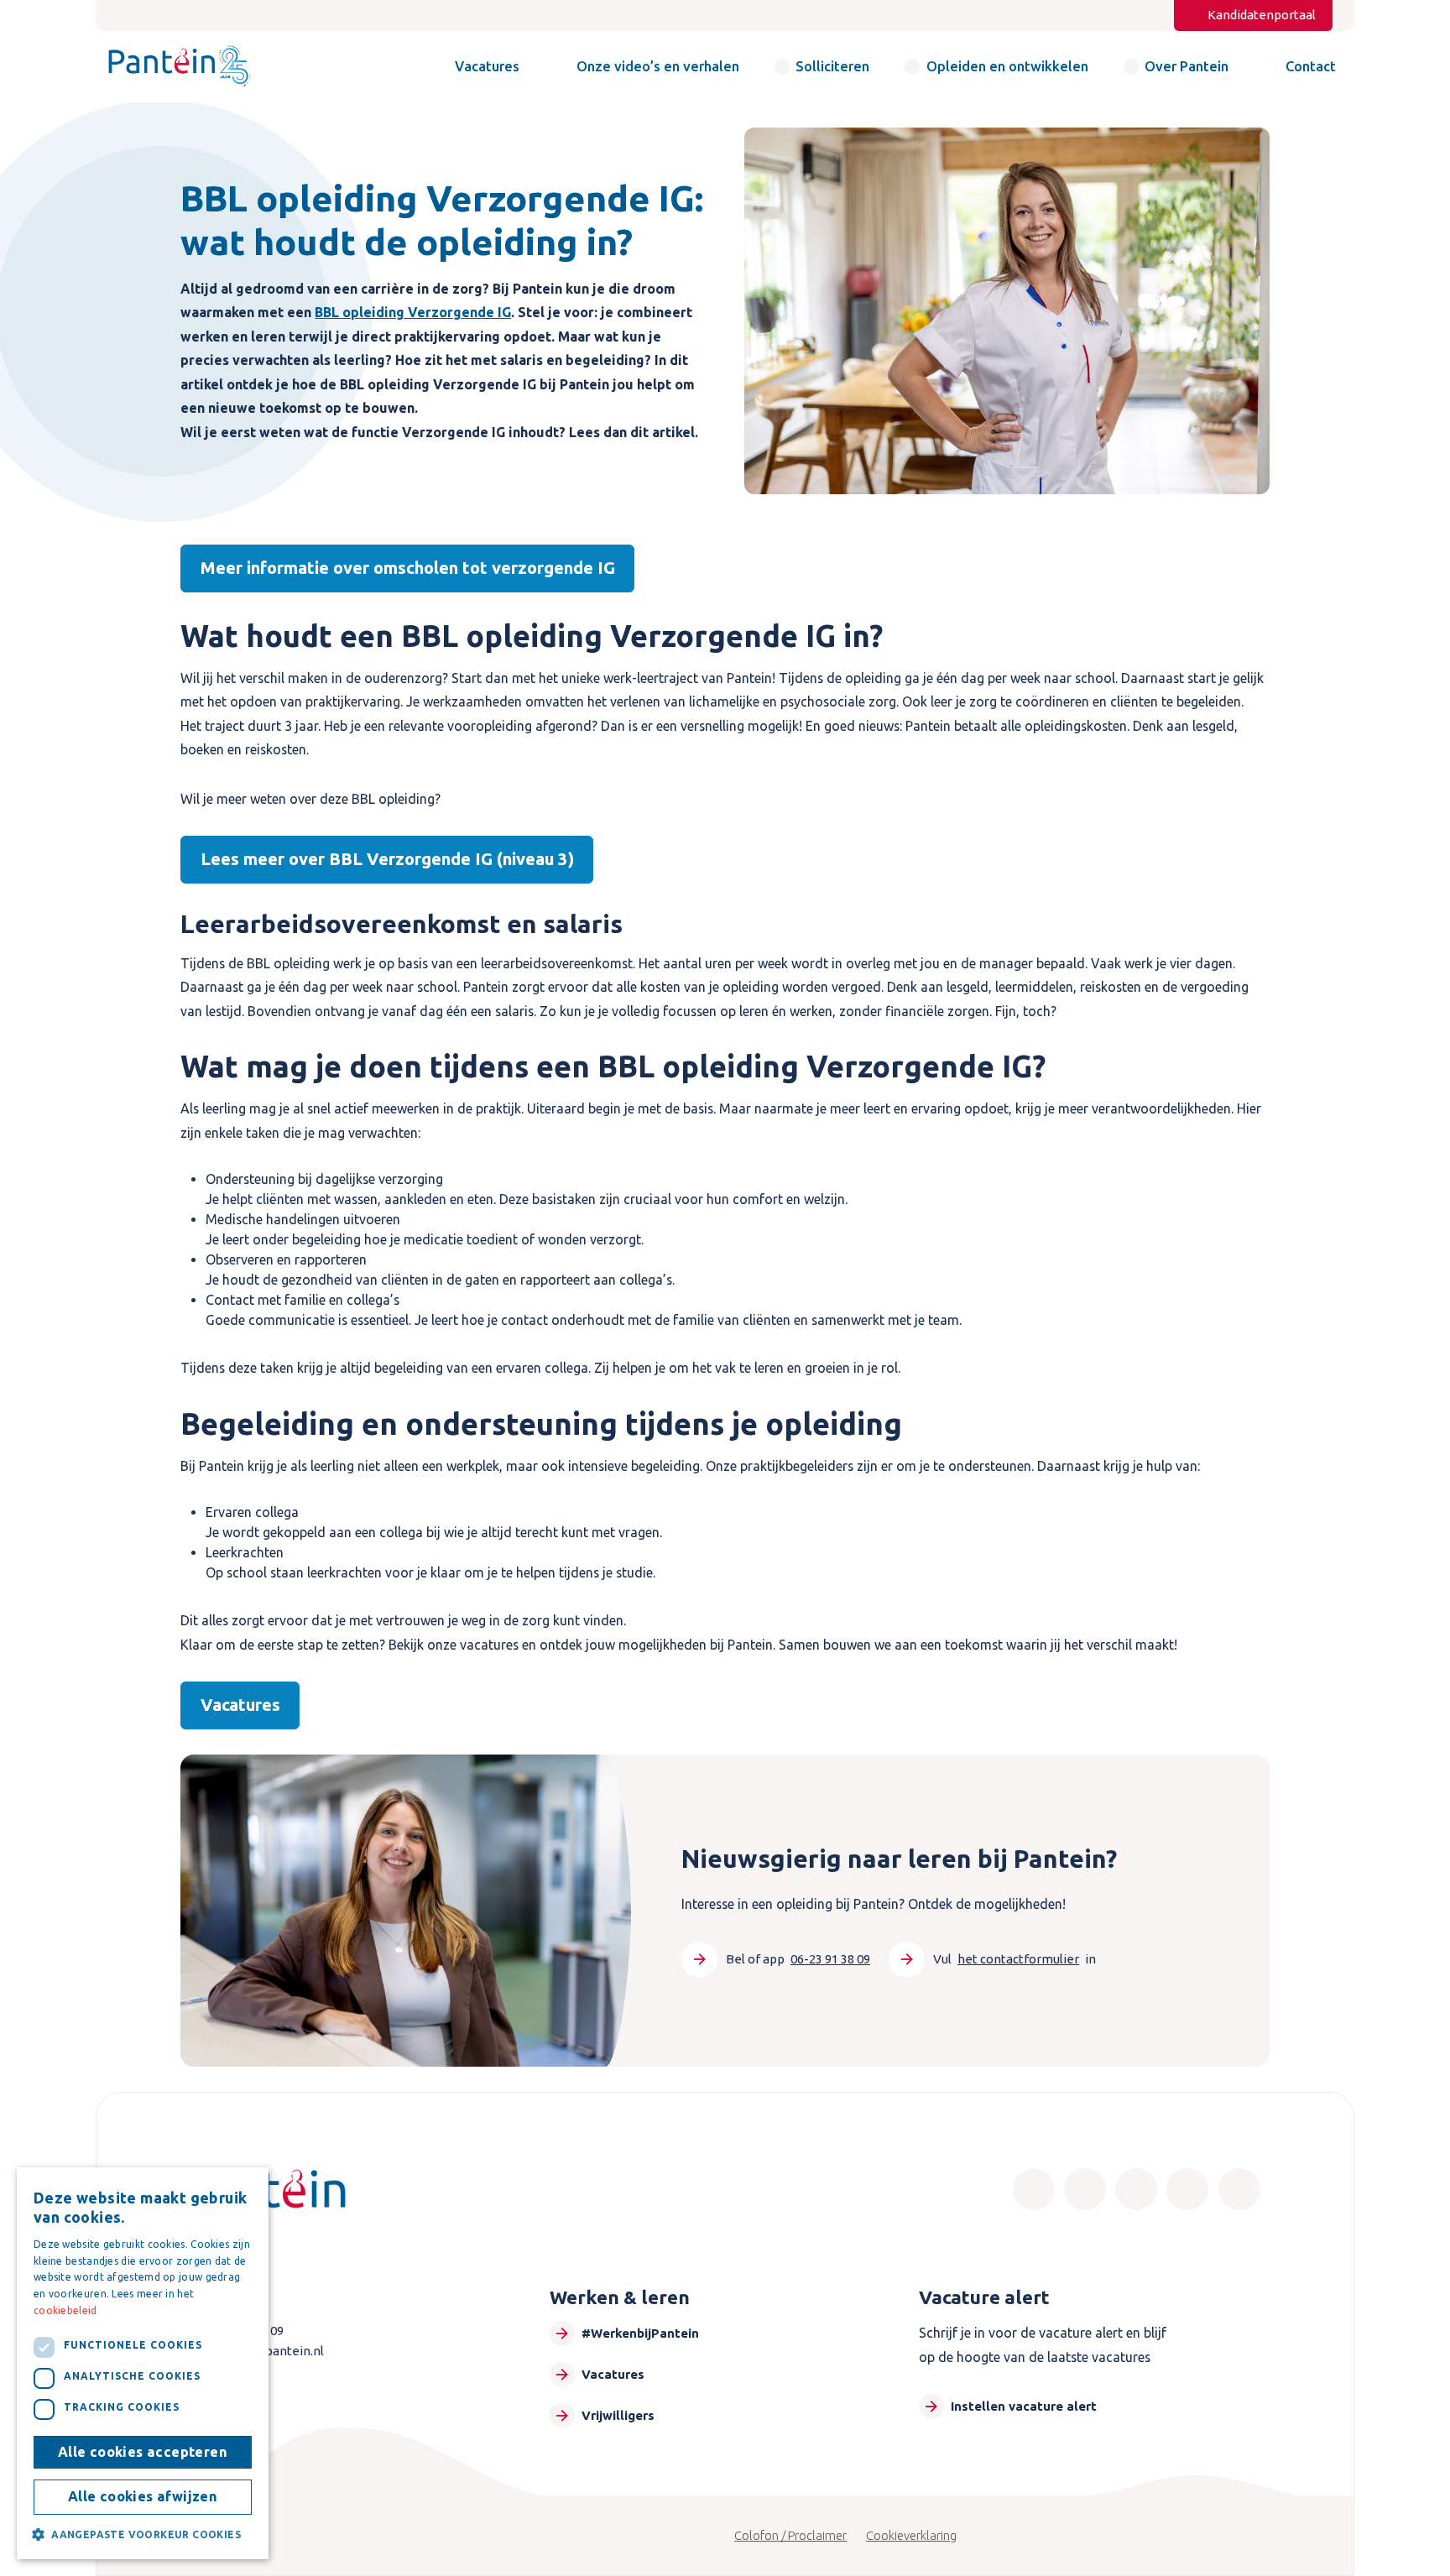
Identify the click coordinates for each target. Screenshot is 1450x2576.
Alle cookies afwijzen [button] (143, 2496)
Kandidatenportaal (1262, 15)
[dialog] (143, 2363)
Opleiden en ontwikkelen (1007, 66)
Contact (1311, 66)
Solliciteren (832, 66)
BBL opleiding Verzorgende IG (413, 312)
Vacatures (487, 66)
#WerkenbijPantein (640, 2333)
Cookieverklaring (911, 2535)
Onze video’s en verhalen (658, 66)
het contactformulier (1018, 1959)
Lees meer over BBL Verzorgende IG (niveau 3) (387, 859)
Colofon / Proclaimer (790, 2535)
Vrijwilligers (618, 2415)
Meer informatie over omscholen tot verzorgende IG (408, 568)
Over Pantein (1187, 66)
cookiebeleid (65, 2310)
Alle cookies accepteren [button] (143, 2452)
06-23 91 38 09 (830, 1959)
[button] (143, 2534)
